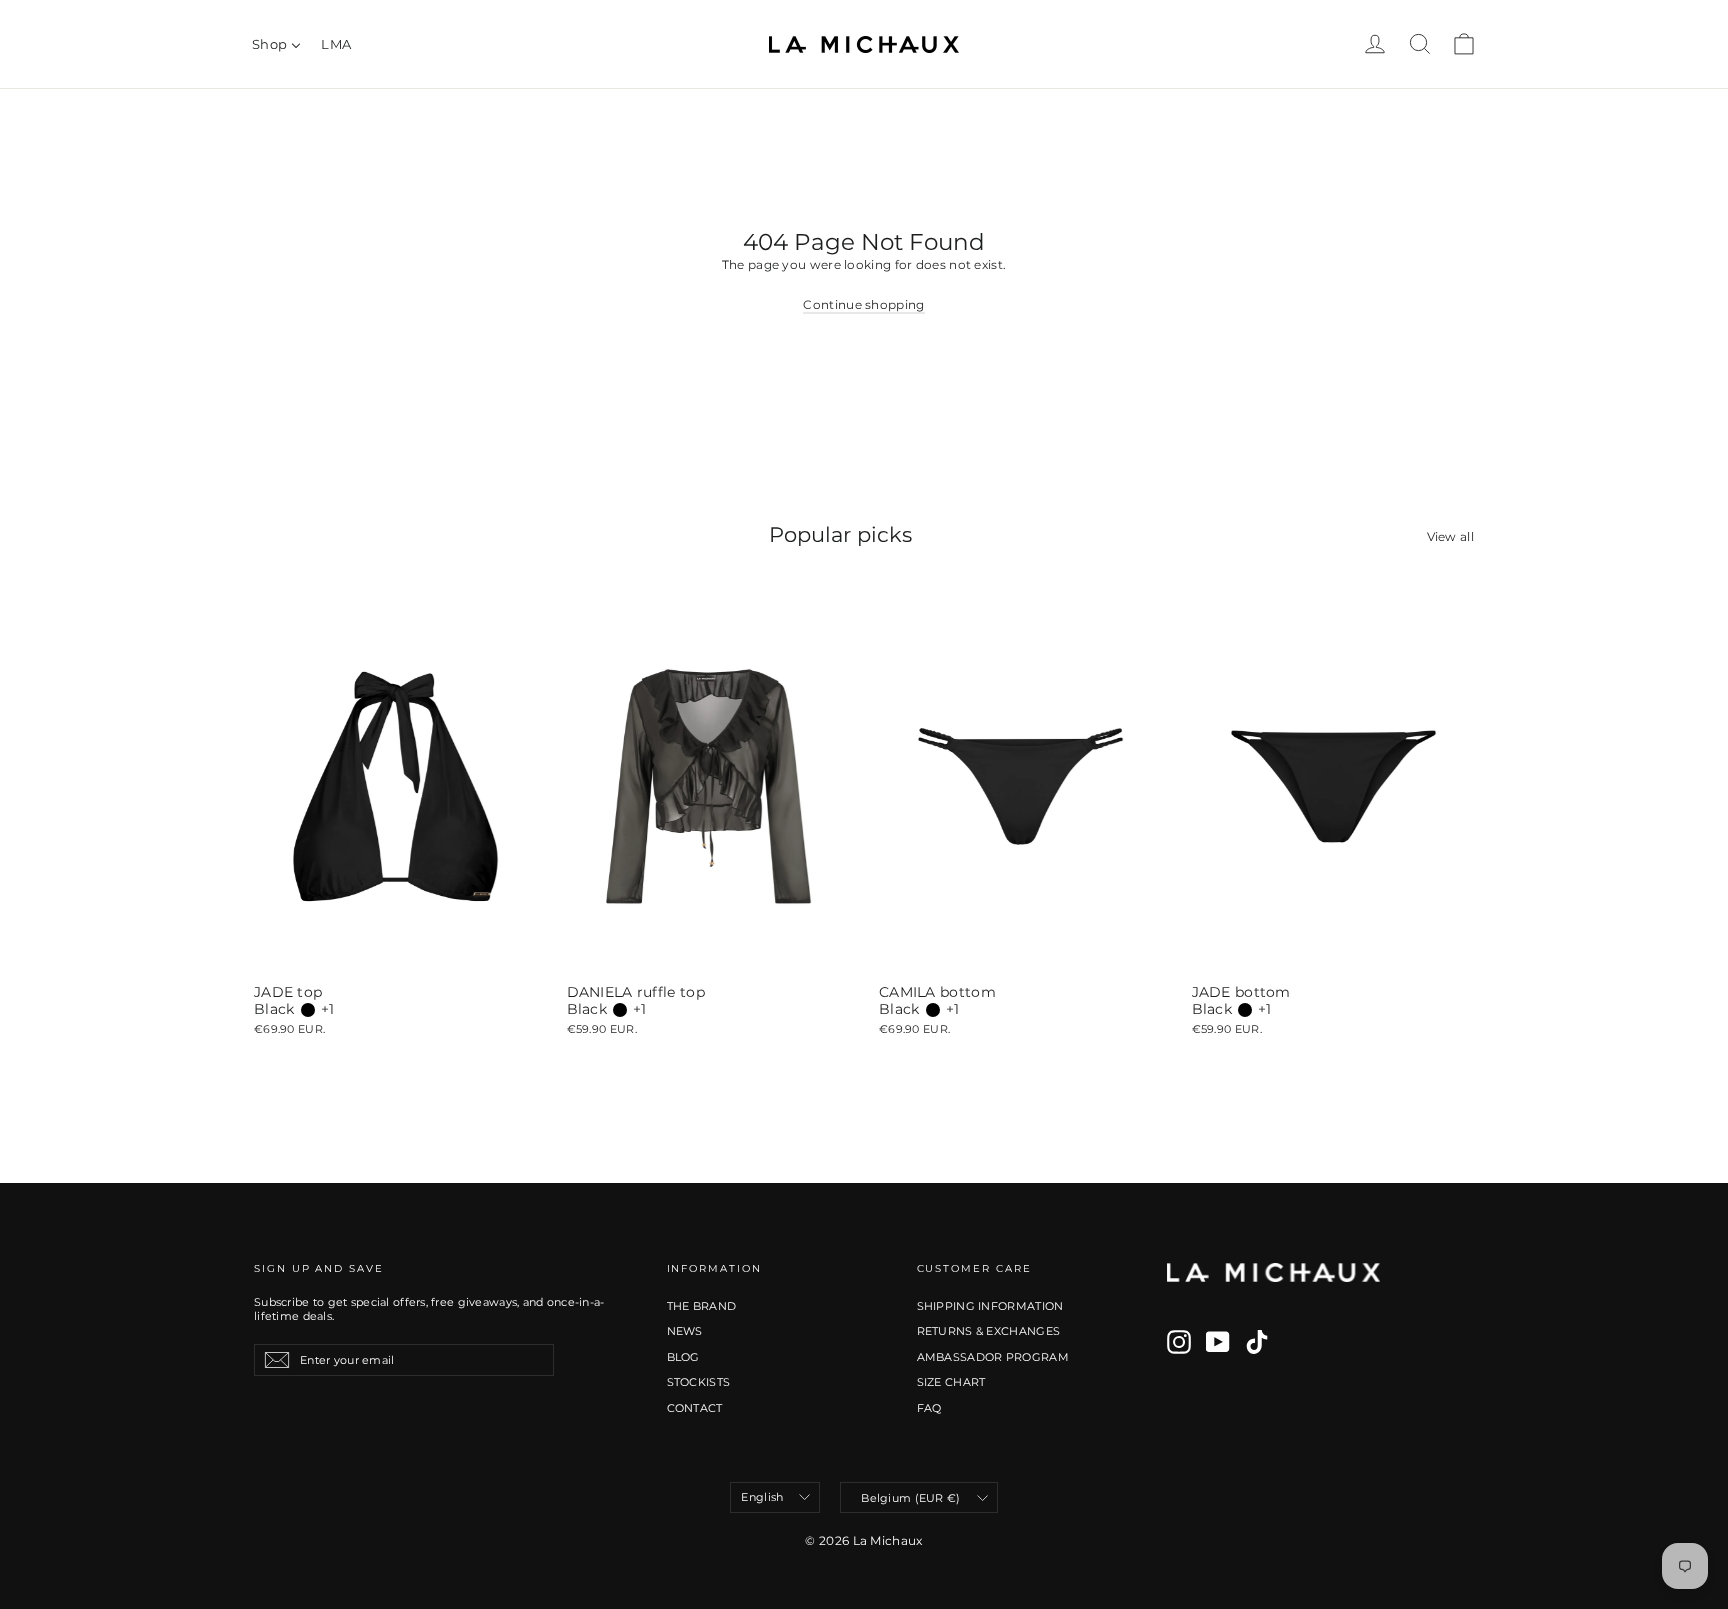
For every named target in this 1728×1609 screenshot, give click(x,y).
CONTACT (695, 1408)
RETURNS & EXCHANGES (989, 1331)
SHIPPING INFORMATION (990, 1306)
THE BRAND (702, 1306)
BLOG (683, 1357)
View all (1450, 536)
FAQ (929, 1408)
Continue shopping (863, 304)
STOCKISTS (699, 1382)
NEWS (685, 1331)
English (762, 1497)
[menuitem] (276, 44)
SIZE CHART (951, 1382)
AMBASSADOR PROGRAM (993, 1357)
